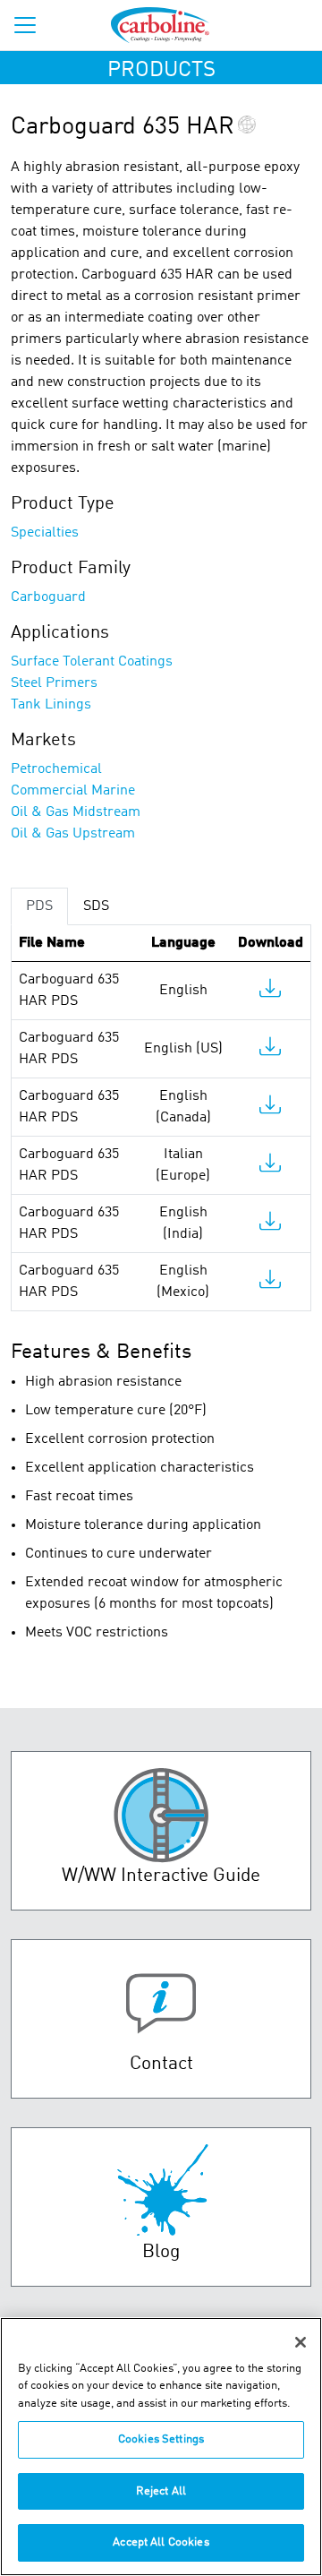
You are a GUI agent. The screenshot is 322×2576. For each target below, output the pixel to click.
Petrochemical (56, 769)
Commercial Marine (73, 791)
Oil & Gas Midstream (76, 812)
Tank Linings (51, 705)
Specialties (45, 533)
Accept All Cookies (161, 2542)
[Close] (301, 2342)
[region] (161, 2447)
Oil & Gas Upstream (73, 834)
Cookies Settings (161, 2439)
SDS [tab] (96, 906)
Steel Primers (54, 683)
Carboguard (48, 597)
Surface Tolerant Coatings (92, 662)
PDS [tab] (39, 906)
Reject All (161, 2491)
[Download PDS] (270, 992)
